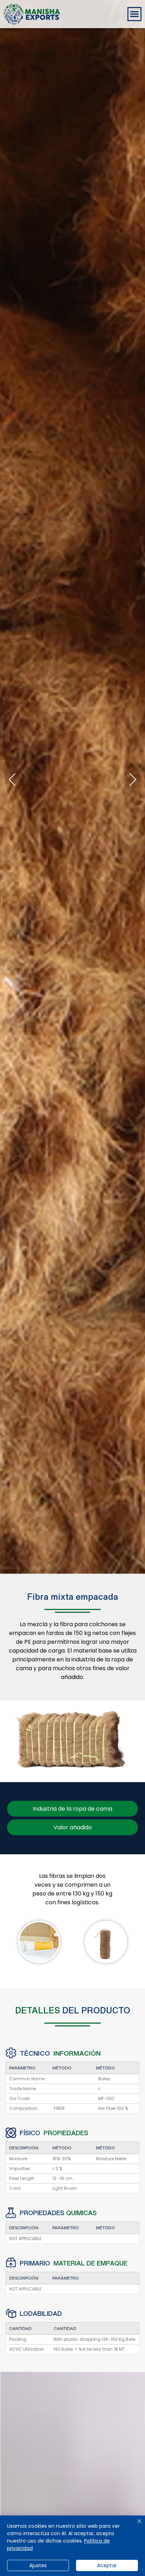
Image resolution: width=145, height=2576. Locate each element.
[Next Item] (133, 780)
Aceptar (107, 2565)
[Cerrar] (135, 2525)
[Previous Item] (12, 780)
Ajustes (38, 2565)
